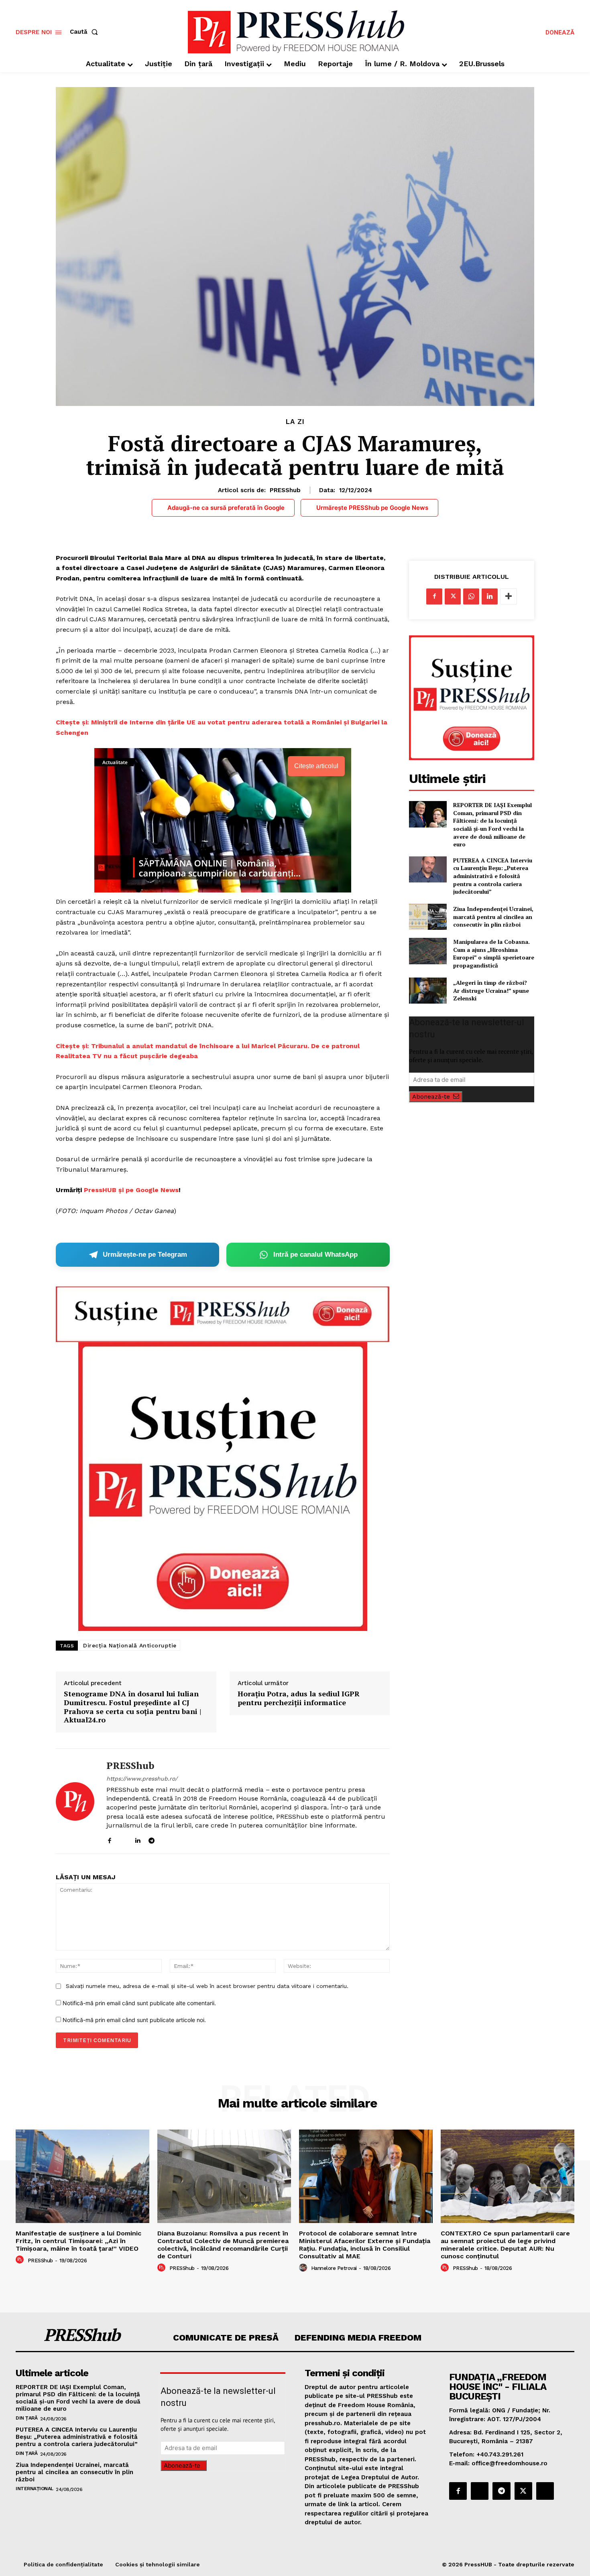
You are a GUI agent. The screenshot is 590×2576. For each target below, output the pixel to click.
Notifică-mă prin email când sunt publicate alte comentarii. (139, 2003)
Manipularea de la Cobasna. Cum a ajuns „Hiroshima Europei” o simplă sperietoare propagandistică (494, 953)
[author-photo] (21, 2260)
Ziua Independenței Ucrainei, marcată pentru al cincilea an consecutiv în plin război (493, 917)
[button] (85, 32)
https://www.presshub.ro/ (142, 1779)
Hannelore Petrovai (334, 2268)
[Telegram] (152, 1839)
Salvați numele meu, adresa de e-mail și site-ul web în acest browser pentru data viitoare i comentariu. (207, 1986)
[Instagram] (123, 1839)
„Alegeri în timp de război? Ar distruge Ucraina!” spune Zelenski (491, 990)
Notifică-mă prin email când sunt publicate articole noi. (134, 2020)
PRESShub (285, 490)
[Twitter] (453, 596)
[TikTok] (166, 1839)
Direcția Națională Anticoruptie (130, 1645)
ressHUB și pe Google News (133, 1190)
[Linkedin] (137, 1839)
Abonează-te (431, 1097)
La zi (295, 422)
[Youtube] (180, 1839)
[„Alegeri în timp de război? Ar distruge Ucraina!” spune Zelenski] (428, 991)
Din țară (26, 2418)
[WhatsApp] (471, 596)
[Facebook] (109, 1839)
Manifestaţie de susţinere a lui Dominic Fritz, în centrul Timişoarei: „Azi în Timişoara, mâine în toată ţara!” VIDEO (78, 2241)
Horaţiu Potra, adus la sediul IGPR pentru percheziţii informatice (299, 1698)
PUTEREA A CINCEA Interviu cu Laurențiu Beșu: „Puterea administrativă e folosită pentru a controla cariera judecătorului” (493, 876)
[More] (509, 596)
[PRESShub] (75, 1801)
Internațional (35, 2489)
